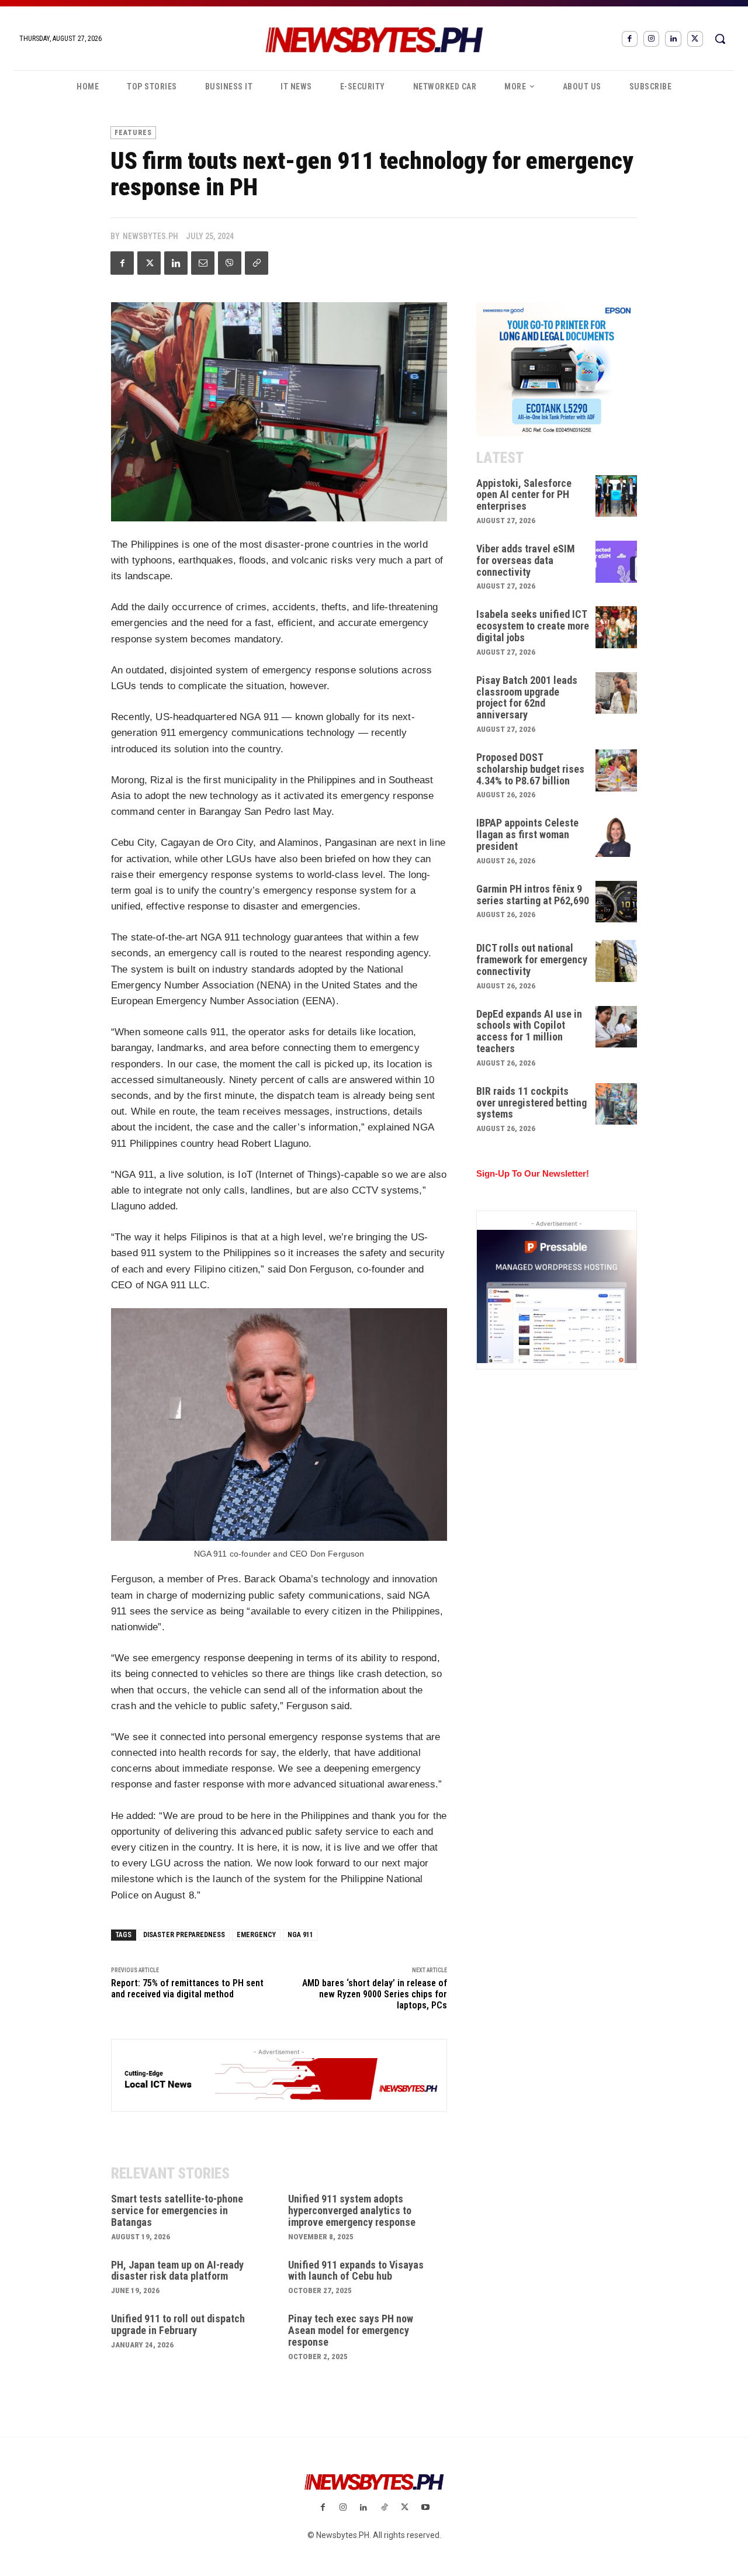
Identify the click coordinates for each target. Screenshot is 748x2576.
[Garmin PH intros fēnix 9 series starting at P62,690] (617, 902)
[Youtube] (425, 2508)
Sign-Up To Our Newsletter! (533, 1173)
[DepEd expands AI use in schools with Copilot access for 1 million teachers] (617, 1027)
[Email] (203, 263)
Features (133, 133)
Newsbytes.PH (150, 236)
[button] (720, 39)
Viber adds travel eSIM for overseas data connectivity (526, 560)
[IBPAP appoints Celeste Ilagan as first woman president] (617, 836)
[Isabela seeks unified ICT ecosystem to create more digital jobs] (617, 627)
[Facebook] (630, 39)
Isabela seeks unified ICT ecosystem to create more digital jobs (533, 626)
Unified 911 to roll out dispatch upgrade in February (178, 2324)
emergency (256, 1935)
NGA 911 (300, 1935)
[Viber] (230, 263)
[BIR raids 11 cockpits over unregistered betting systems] (617, 1104)
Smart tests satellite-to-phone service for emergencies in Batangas (177, 2210)
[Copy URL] (257, 263)
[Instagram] (651, 39)
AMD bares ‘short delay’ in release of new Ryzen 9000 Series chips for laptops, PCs (375, 1994)
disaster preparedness (184, 1935)
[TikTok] (384, 2508)
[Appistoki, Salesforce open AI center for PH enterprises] (617, 496)
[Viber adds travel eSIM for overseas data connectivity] (617, 562)
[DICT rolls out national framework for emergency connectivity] (617, 961)
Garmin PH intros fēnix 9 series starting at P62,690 (533, 895)
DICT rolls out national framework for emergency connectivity (532, 959)
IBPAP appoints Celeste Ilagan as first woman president (527, 834)
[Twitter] (695, 39)
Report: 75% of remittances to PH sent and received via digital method (187, 1989)
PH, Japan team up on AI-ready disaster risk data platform (177, 2271)
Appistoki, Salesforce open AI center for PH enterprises (524, 495)
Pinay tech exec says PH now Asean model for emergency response (351, 2330)
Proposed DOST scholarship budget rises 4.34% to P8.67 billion (530, 769)
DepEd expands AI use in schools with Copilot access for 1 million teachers (529, 1031)
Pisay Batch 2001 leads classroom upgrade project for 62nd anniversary (527, 697)
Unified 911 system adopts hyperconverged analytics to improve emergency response (352, 2210)
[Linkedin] (673, 39)
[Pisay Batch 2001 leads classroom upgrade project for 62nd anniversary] (617, 693)
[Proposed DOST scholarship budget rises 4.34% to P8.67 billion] (617, 770)
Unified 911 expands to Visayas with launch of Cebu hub (356, 2271)
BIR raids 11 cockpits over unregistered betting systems (531, 1103)
